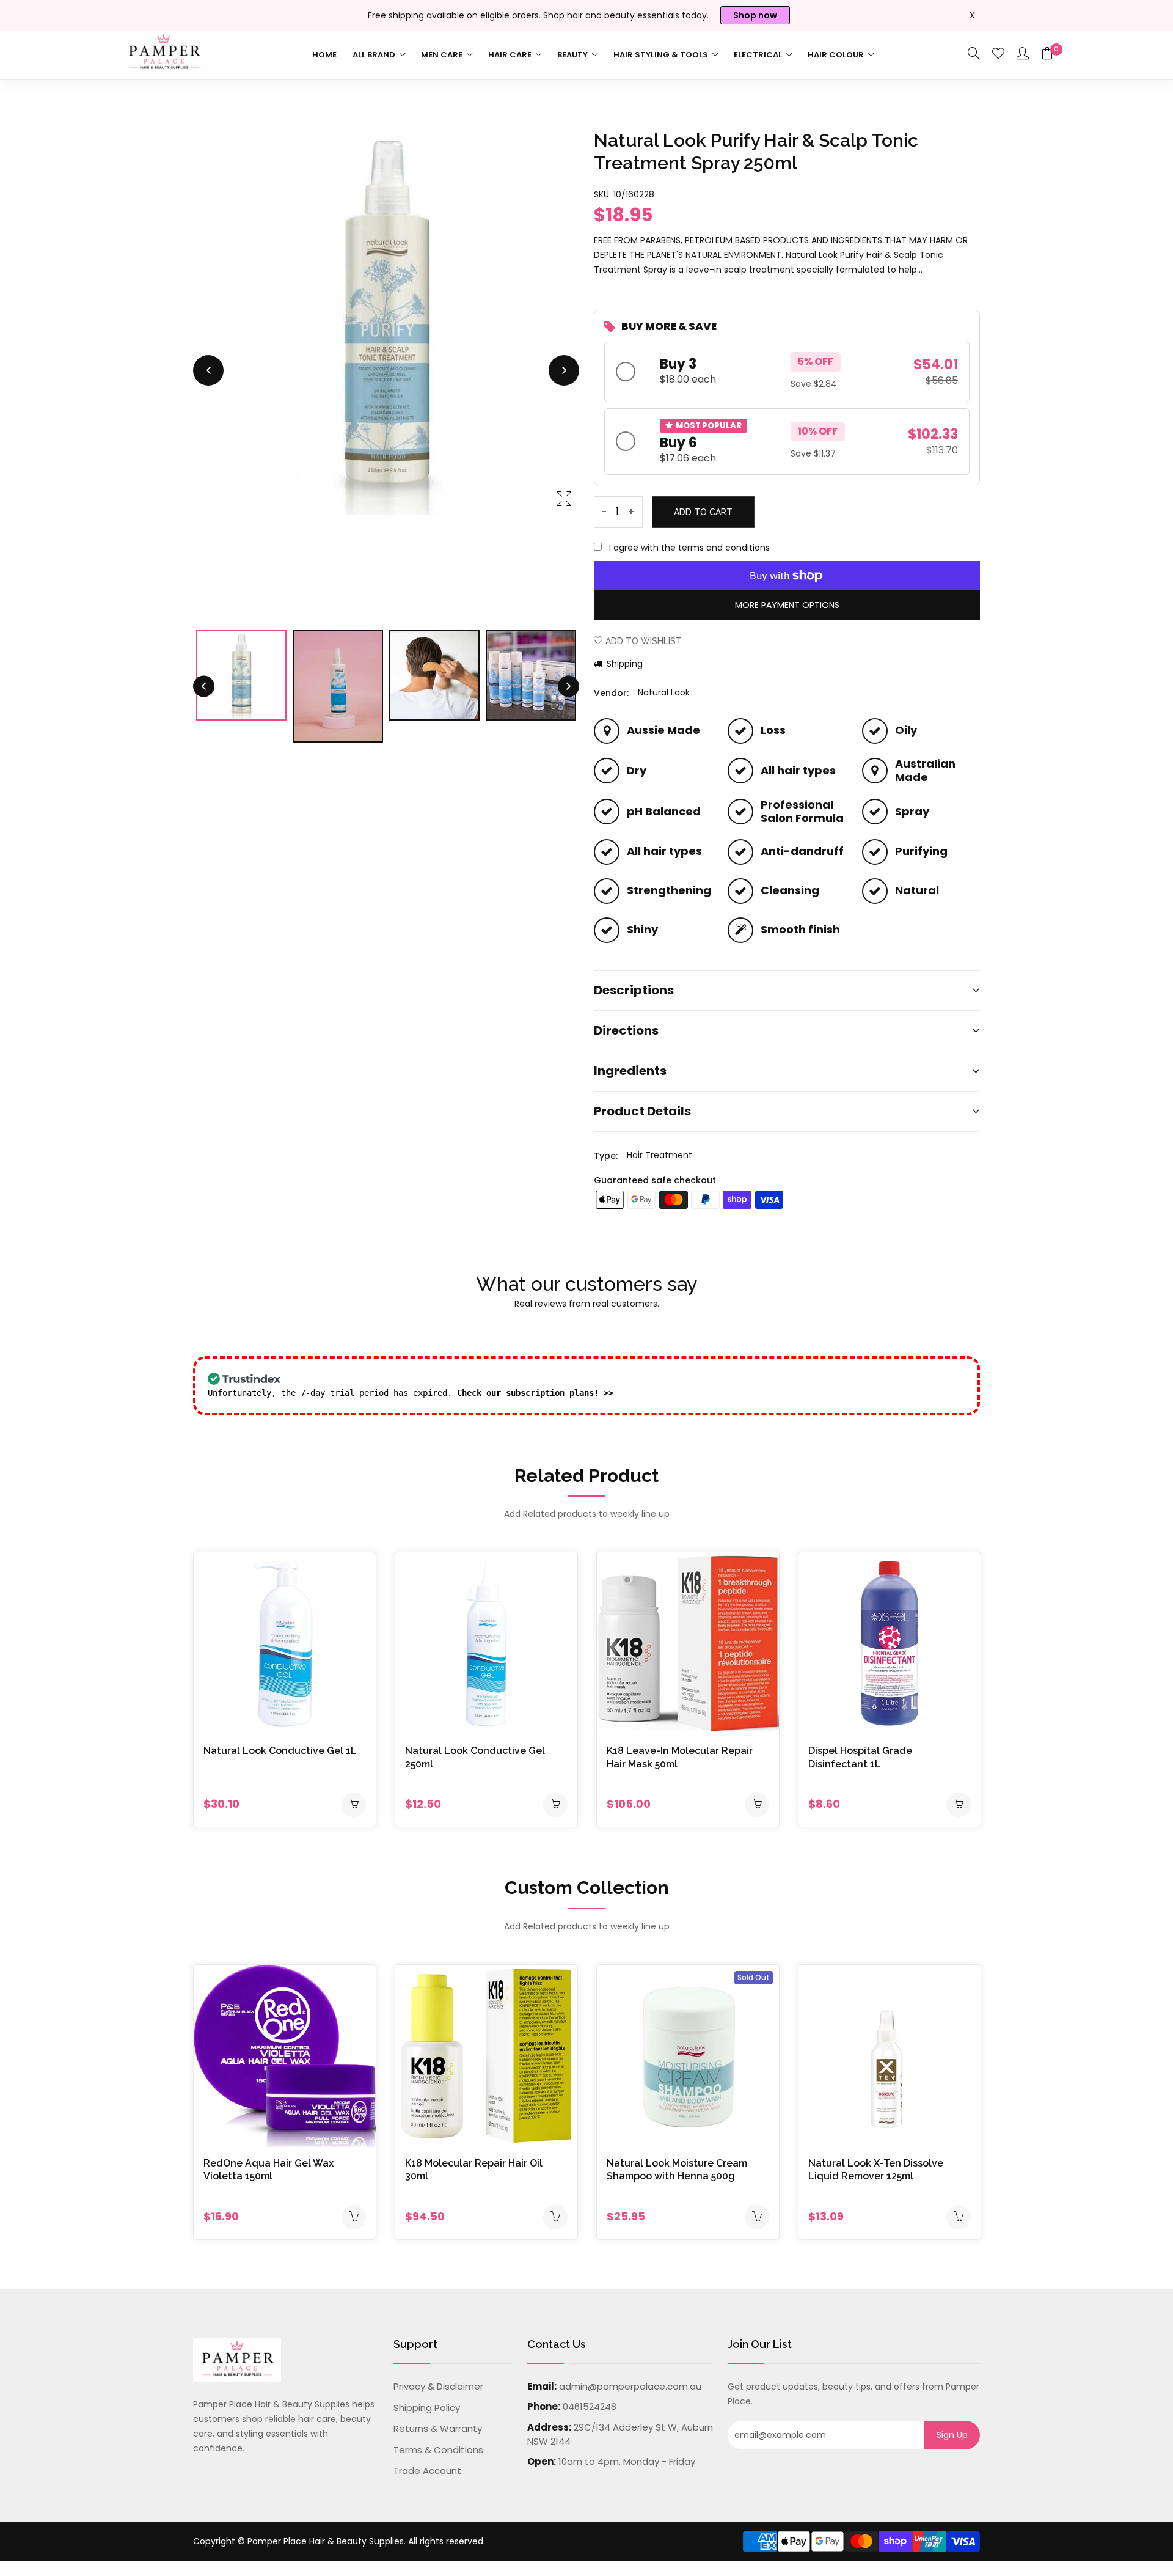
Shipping (623, 664)
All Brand (375, 55)
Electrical (759, 55)
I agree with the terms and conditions (689, 548)
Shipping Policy (427, 2408)
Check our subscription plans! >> (535, 1393)
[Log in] (1023, 54)
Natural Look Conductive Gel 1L (280, 1751)
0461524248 (590, 2406)
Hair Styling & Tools (662, 55)
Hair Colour (837, 55)
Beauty (573, 55)
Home (324, 55)
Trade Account (427, 2471)
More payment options (787, 605)
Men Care (443, 55)
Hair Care (511, 55)
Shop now (755, 15)
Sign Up (952, 2435)
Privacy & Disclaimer (438, 2386)
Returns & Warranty (438, 2428)
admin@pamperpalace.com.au (630, 2386)
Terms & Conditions (438, 2450)
